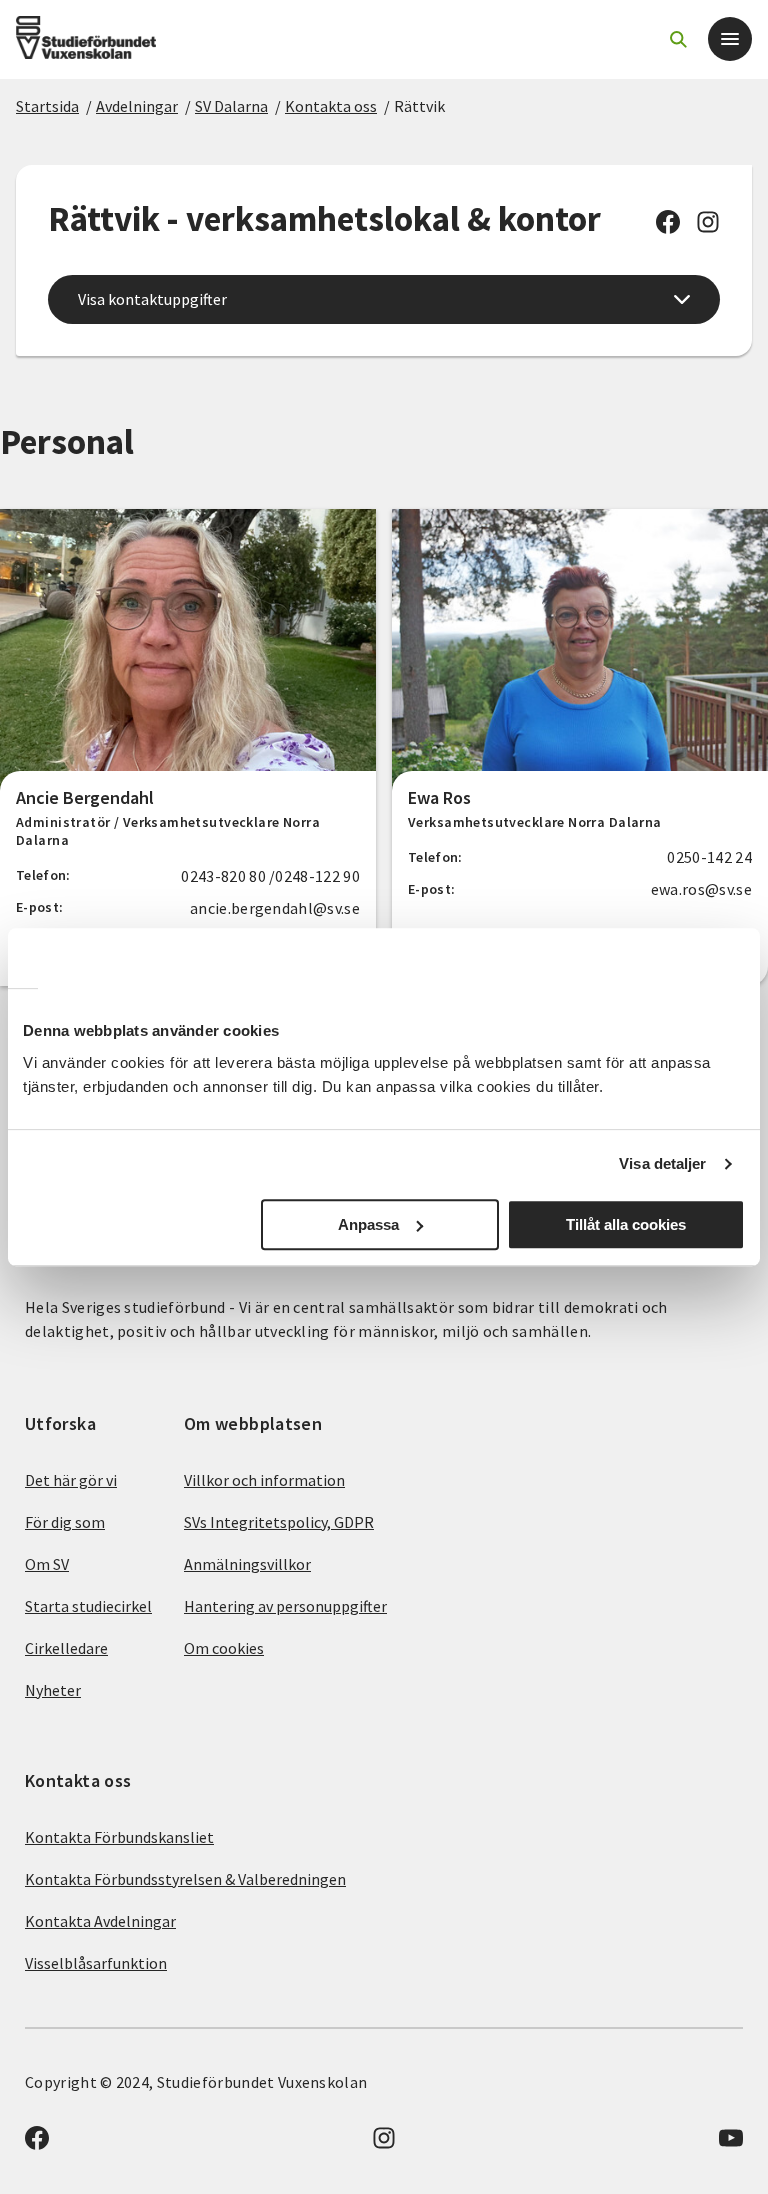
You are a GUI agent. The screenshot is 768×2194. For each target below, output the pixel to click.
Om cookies (224, 1648)
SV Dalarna (231, 106)
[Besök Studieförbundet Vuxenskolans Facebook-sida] (668, 228)
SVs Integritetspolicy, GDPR (279, 1522)
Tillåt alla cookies (626, 1224)
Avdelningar (137, 106)
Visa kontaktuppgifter (152, 299)
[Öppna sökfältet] (678, 39)
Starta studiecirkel (88, 1606)
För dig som (65, 1522)
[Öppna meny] (730, 39)
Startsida (47, 106)
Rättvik (419, 106)
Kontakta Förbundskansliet (119, 1837)
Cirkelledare (66, 1648)
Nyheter (53, 1690)
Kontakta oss (331, 106)
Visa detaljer (662, 1163)
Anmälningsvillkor (247, 1564)
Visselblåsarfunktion (96, 1963)
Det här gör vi (71, 1480)
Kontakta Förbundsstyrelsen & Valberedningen (185, 1879)
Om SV (47, 1564)
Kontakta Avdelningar (100, 1921)
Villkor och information (264, 1480)
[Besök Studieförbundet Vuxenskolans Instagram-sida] (708, 228)
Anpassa (368, 1224)
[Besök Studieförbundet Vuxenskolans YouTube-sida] (731, 2144)
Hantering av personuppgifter (285, 1606)
